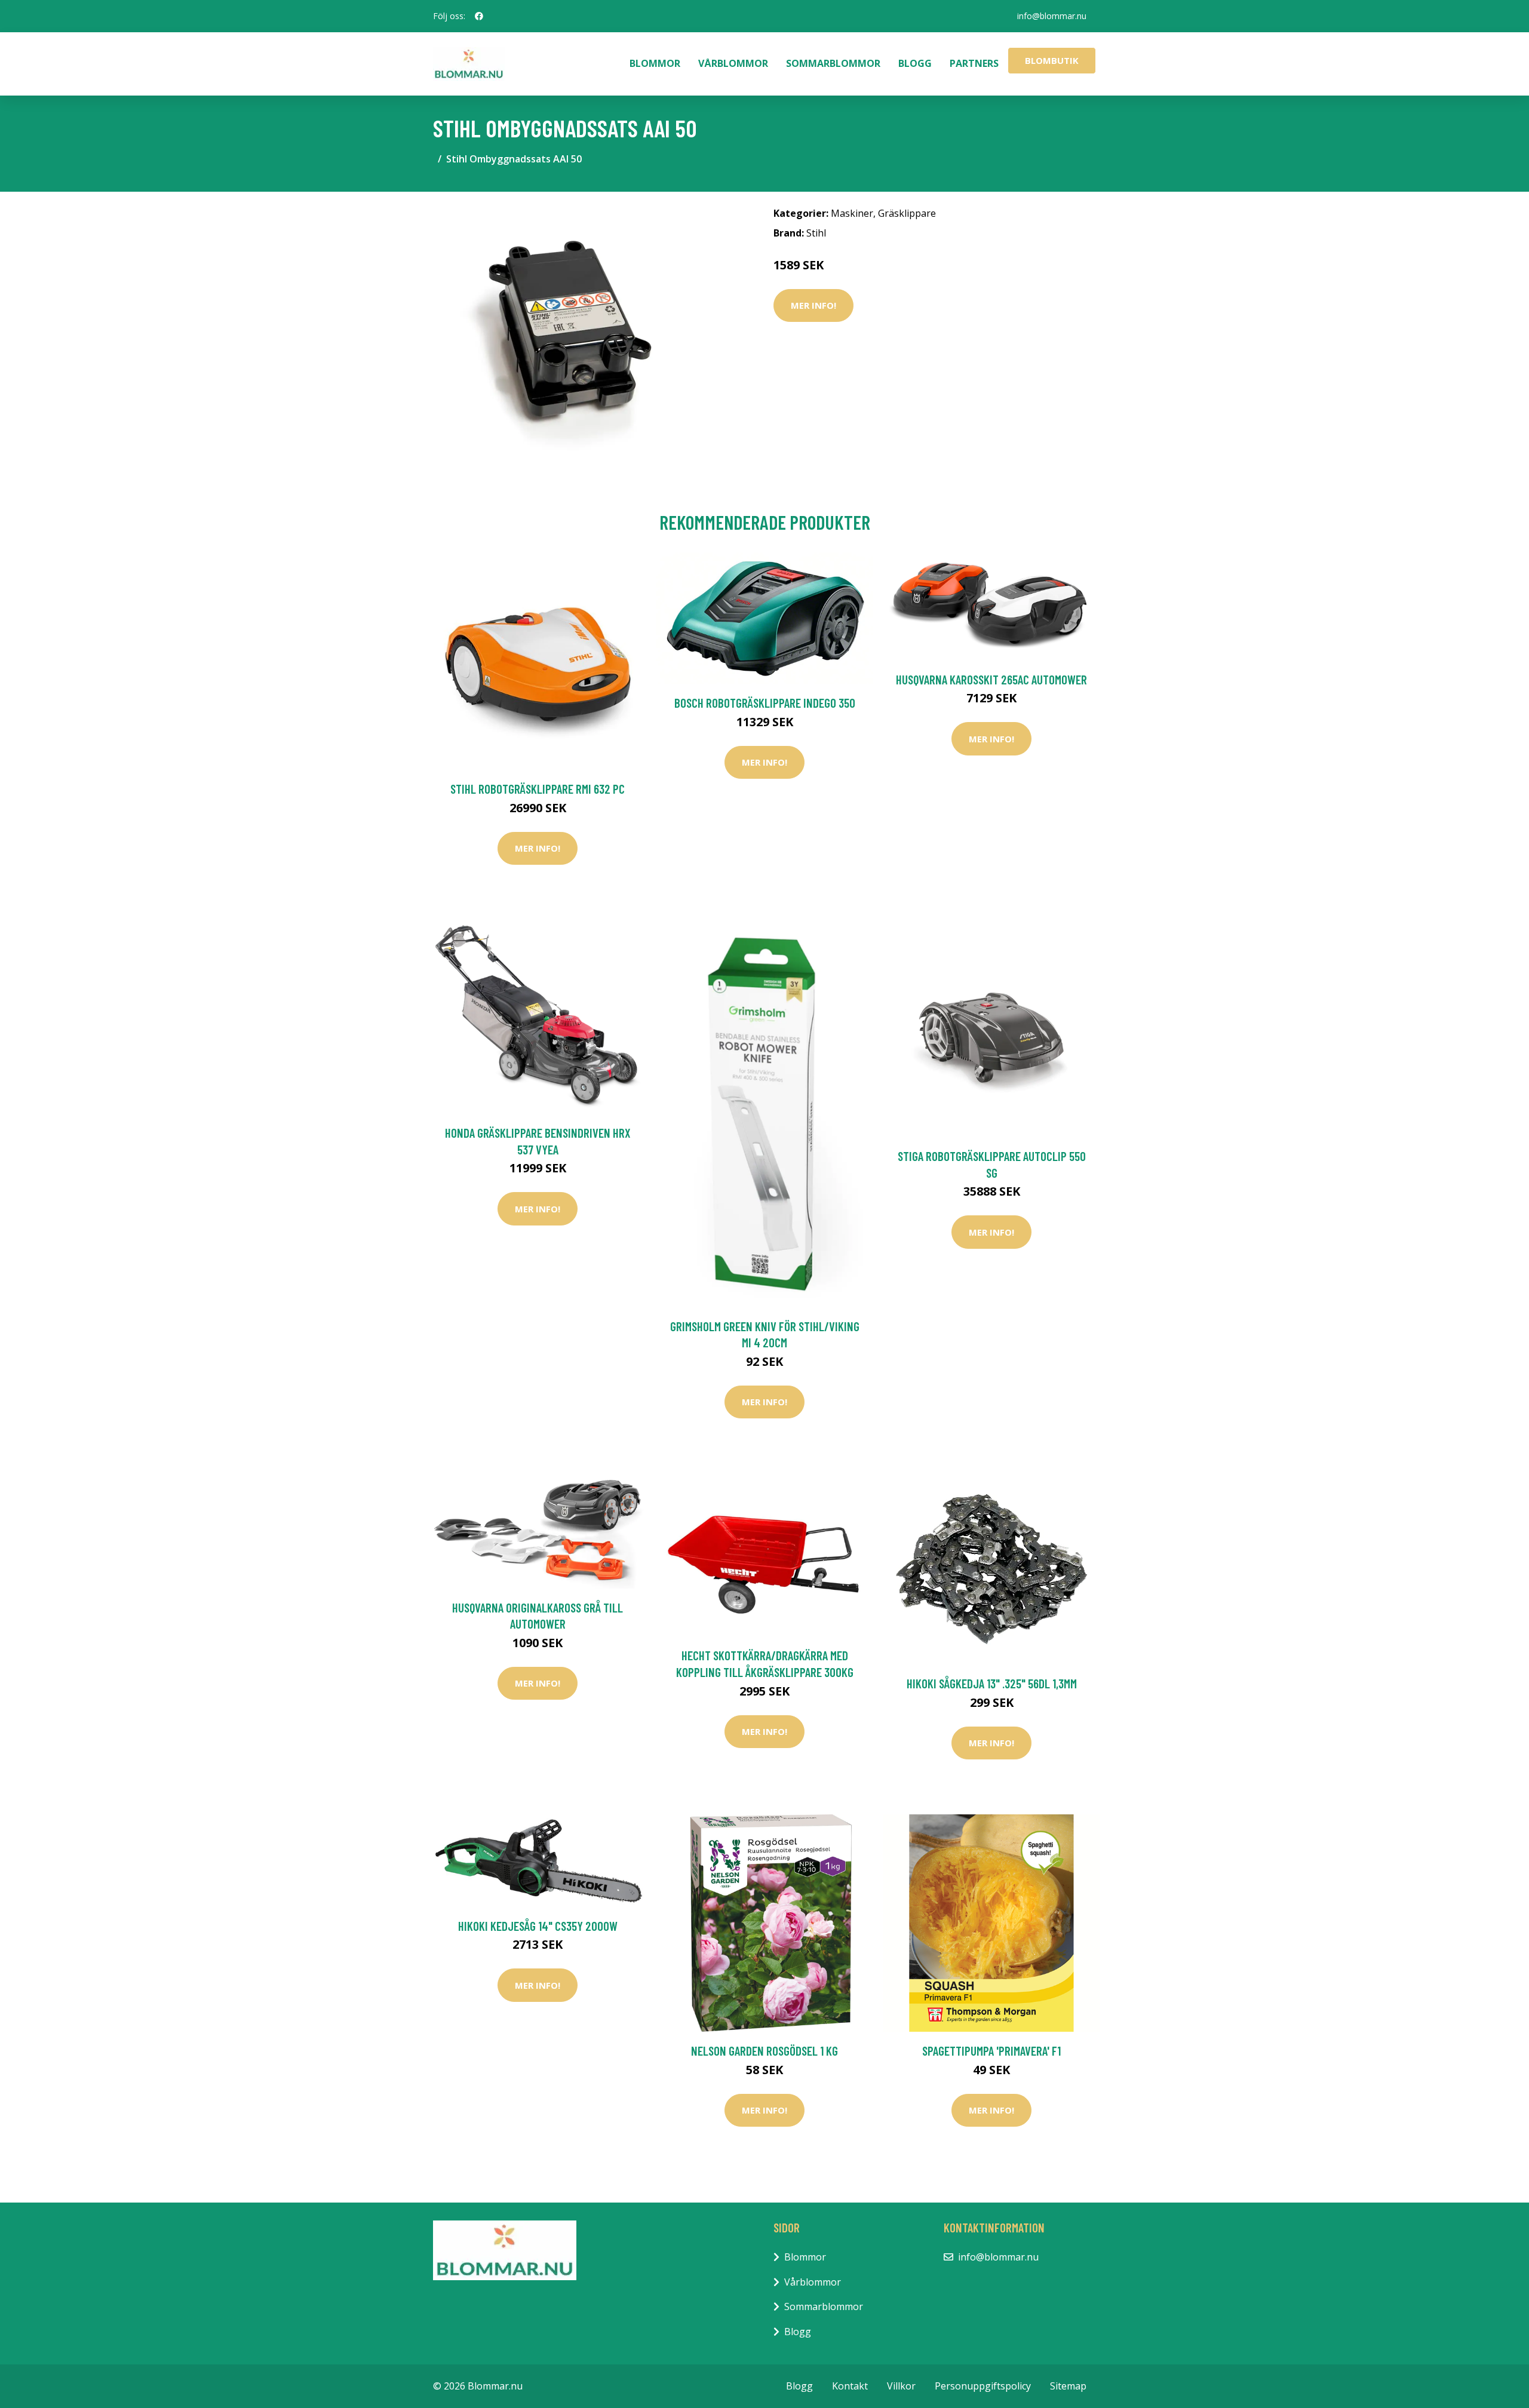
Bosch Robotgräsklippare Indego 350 (765, 703)
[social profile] (479, 16)
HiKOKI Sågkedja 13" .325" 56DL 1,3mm (992, 1683)
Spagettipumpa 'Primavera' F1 (991, 2051)
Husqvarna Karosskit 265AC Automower (991, 679)
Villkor (901, 2386)
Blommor (655, 63)
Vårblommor (733, 63)
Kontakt (850, 2386)
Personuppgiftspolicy (983, 2386)
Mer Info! (813, 305)
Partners (974, 63)
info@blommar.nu (1052, 16)
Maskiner (852, 213)
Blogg (915, 63)
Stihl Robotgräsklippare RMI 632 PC (538, 789)
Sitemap (1068, 2386)
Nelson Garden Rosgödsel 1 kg (764, 2051)
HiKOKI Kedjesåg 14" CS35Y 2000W (538, 1926)
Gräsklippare (907, 213)
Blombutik (1052, 60)
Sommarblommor (833, 63)
